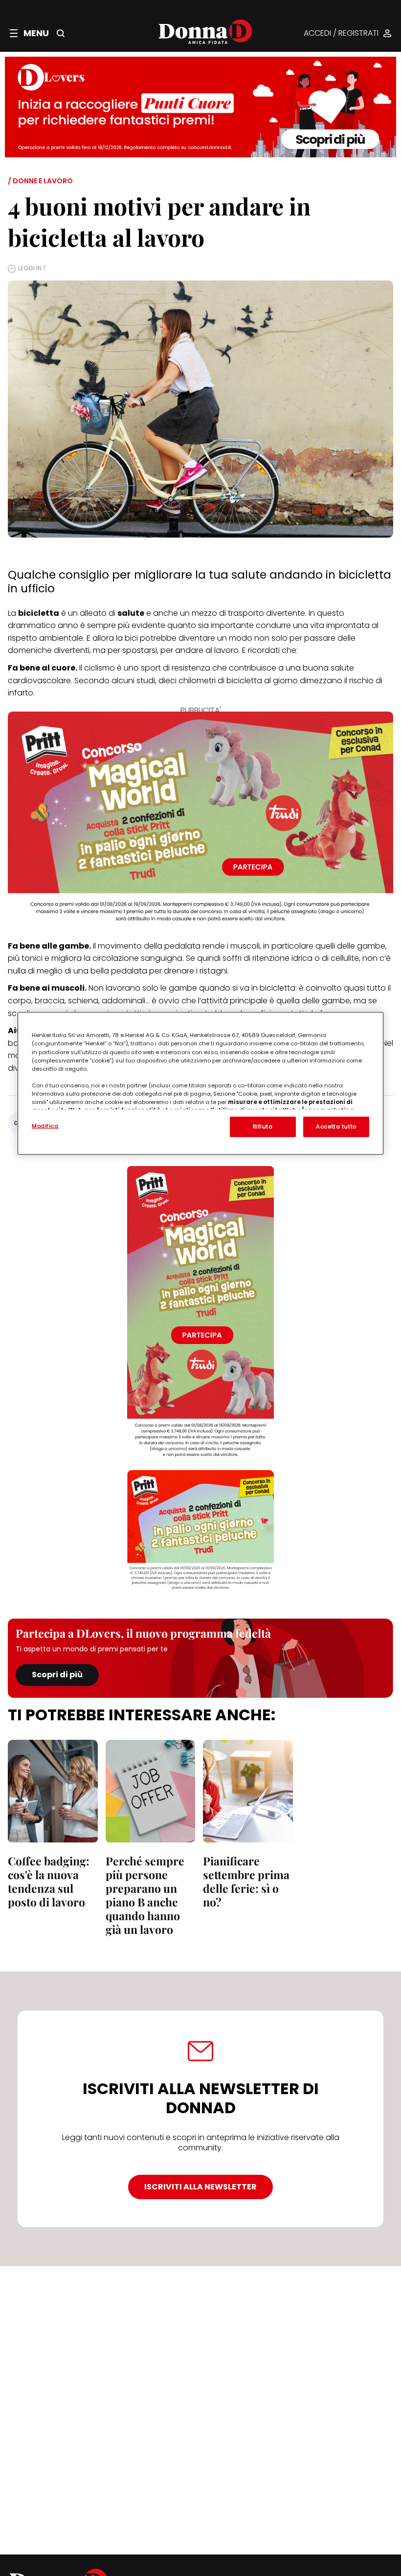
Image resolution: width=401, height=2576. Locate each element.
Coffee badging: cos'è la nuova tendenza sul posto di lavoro (49, 1881)
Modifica (45, 1126)
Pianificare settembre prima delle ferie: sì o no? (246, 1881)
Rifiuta (263, 1126)
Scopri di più (57, 1675)
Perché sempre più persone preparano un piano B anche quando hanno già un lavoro (145, 1895)
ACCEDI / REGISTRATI (341, 33)
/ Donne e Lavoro (40, 181)
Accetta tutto (336, 1126)
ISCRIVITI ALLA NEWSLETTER (200, 2187)
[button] (29, 33)
